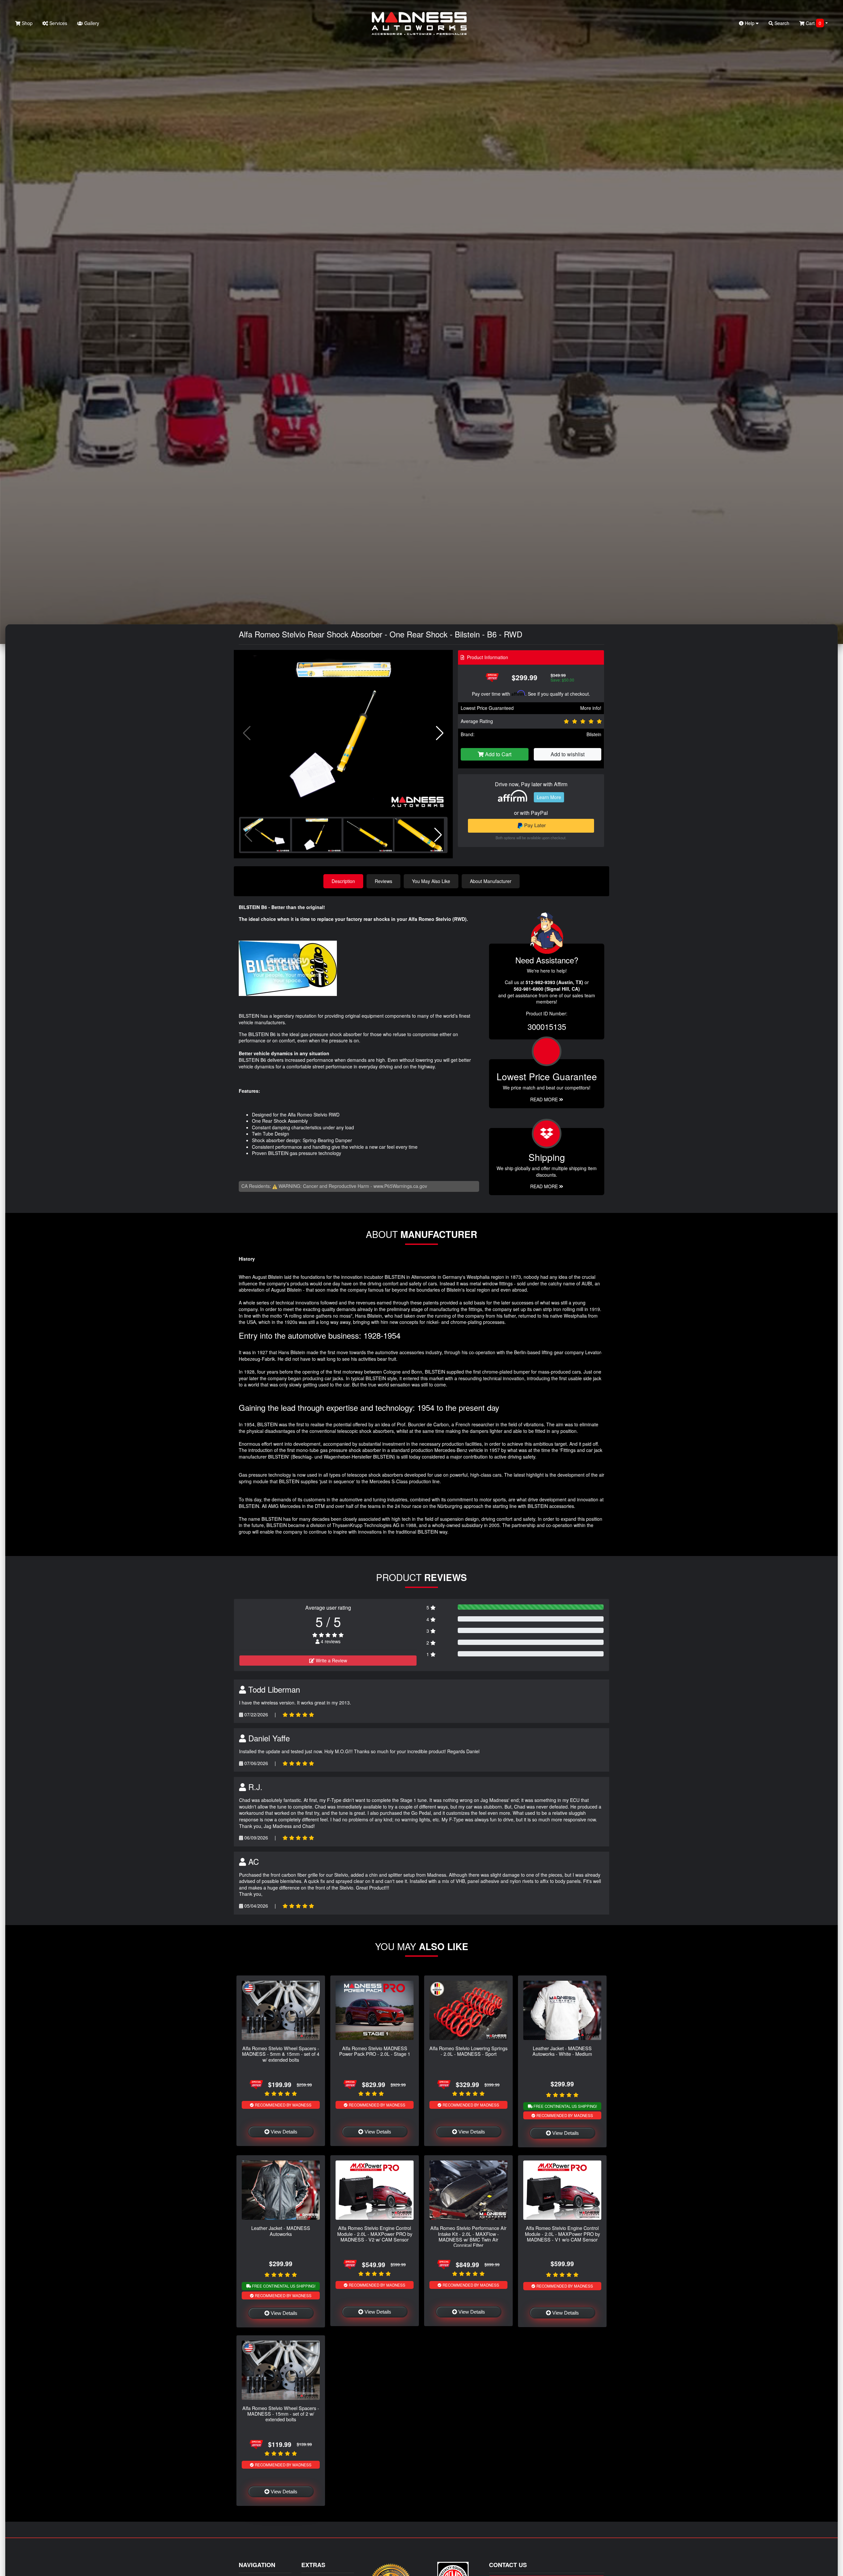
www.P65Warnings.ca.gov (400, 1186)
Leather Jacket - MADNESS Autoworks (281, 2231)
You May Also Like (431, 881)
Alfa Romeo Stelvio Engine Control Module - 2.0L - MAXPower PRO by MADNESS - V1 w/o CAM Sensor (562, 2234)
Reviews (383, 881)
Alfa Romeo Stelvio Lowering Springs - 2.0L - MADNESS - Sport (468, 2051)
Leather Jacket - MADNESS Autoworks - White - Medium (562, 2051)
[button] (440, 733)
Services (58, 23)
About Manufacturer (491, 881)
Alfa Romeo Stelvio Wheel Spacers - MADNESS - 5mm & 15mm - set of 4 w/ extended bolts (281, 2054)
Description (343, 881)
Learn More (549, 797)
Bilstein (594, 734)
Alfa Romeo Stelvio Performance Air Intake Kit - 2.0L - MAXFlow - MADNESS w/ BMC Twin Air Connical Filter (468, 2236)
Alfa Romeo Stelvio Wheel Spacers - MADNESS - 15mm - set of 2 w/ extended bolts (281, 2414)
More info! (591, 708)
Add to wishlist (568, 754)
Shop (27, 23)
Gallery (91, 23)
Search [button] (781, 23)
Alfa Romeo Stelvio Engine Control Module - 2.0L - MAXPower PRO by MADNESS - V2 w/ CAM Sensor (375, 2234)
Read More (545, 1099)
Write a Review (331, 1660)
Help (750, 23)
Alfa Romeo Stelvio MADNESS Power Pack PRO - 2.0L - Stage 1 (375, 2051)
